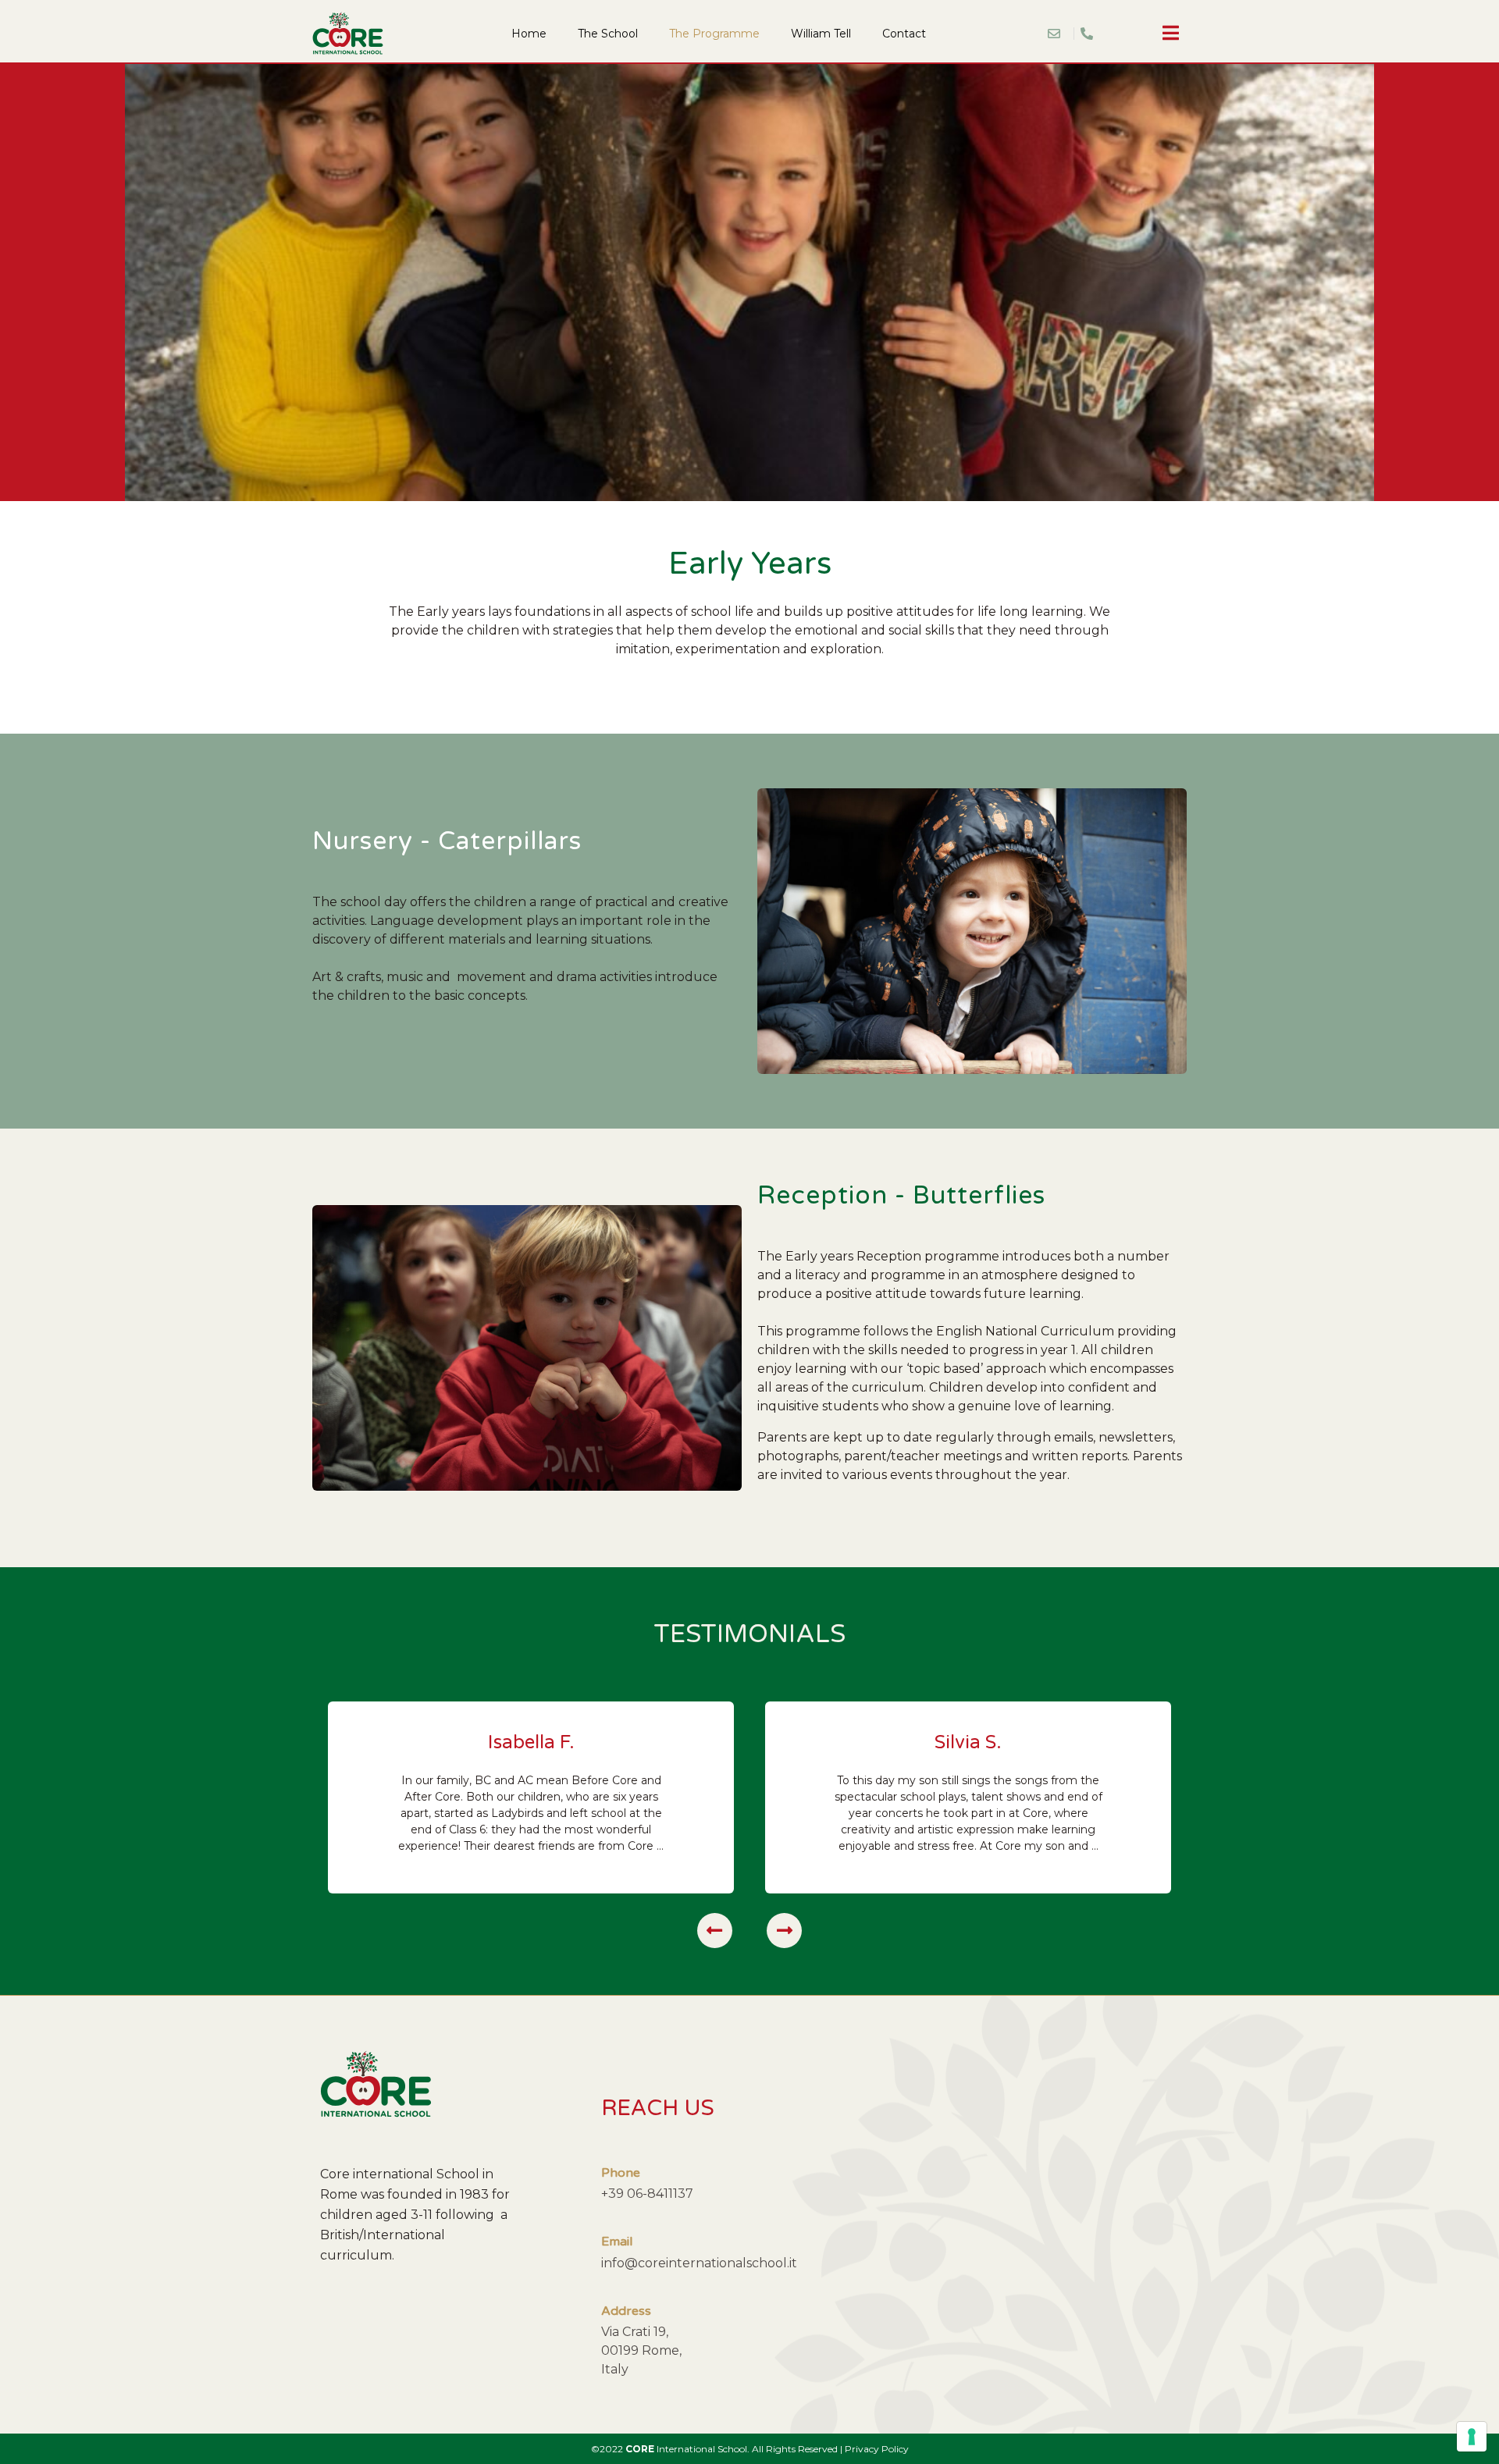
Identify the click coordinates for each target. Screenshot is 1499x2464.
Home (529, 34)
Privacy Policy (877, 2449)
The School (608, 34)
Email (617, 2242)
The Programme (714, 34)
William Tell (821, 34)
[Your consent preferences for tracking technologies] (1472, 2437)
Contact (904, 34)
